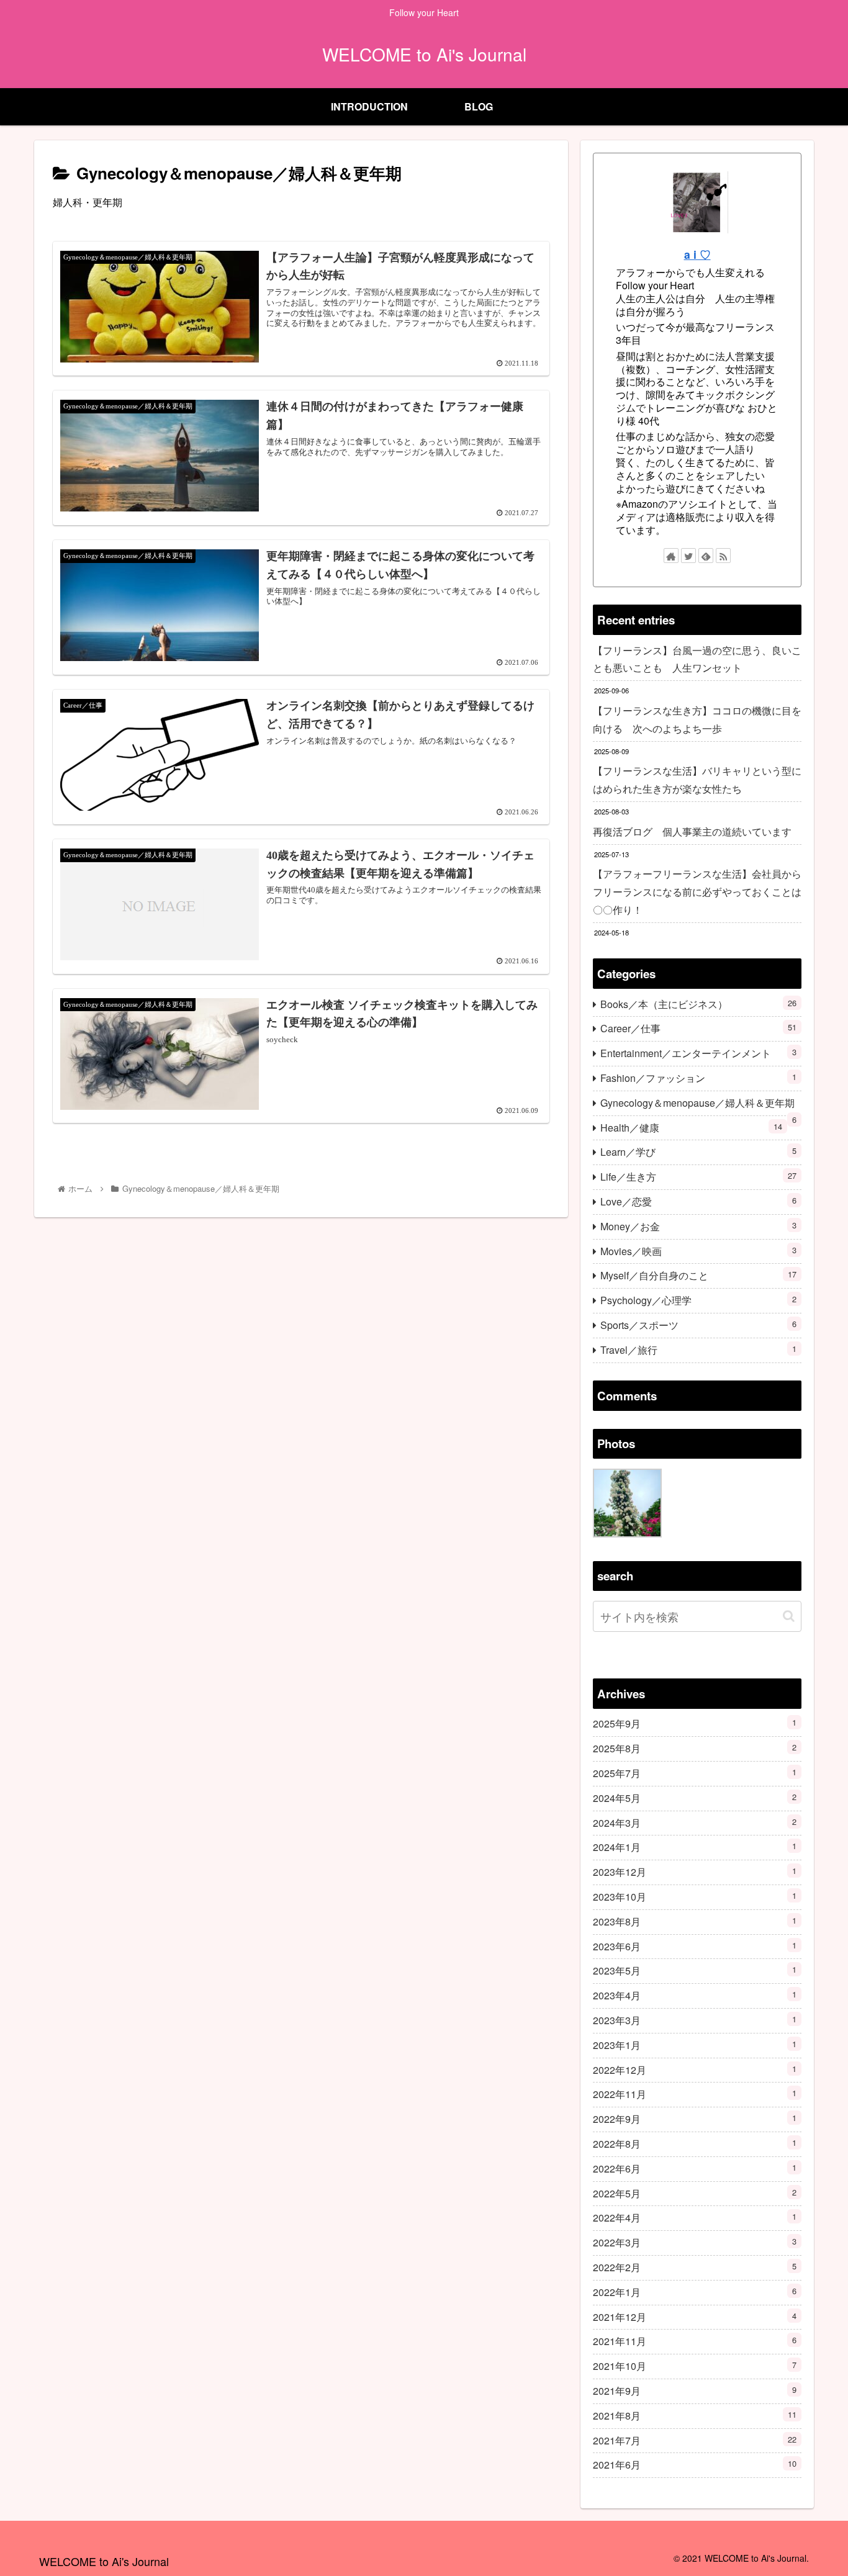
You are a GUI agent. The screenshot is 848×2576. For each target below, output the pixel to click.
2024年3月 (695, 1823)
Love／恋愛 (698, 1201)
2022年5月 (695, 2193)
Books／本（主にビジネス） (698, 1004)
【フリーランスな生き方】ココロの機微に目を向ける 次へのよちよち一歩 (697, 719)
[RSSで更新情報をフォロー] (723, 556)
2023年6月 (695, 1946)
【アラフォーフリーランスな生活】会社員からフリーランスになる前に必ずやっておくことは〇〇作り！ (697, 892)
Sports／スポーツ (698, 1325)
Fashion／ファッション (698, 1078)
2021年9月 (695, 2391)
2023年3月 (695, 2020)
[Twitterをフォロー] (688, 556)
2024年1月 (695, 1848)
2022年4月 (695, 2218)
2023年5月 (695, 1971)
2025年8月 (695, 1748)
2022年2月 (695, 2267)
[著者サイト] (671, 556)
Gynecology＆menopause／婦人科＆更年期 (698, 1106)
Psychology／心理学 (698, 1300)
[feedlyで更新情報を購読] (706, 556)
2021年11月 (695, 2342)
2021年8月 (695, 2416)
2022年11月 (695, 2095)
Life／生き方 (698, 1177)
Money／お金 (698, 1226)
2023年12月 (695, 1872)
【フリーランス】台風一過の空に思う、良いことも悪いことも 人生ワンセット (697, 659)
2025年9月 (695, 1724)
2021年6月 (695, 2465)
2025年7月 (695, 1773)
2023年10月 (695, 1897)
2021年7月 (695, 2440)
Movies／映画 (698, 1251)
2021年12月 (695, 2317)
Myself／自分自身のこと (698, 1275)
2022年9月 (695, 2119)
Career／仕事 (698, 1028)
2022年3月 (695, 2242)
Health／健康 (691, 1128)
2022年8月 (695, 2144)
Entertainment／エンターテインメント (698, 1053)
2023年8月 (695, 1921)
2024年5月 (695, 1798)
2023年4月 (695, 1995)
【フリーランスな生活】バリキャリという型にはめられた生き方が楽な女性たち (697, 780)
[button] (789, 1616)
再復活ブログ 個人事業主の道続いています (692, 831)
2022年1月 (695, 2292)
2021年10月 (695, 2366)
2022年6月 (695, 2168)
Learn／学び (698, 1152)
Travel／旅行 (698, 1350)
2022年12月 (695, 2070)
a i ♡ (697, 254)
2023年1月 (695, 2045)
